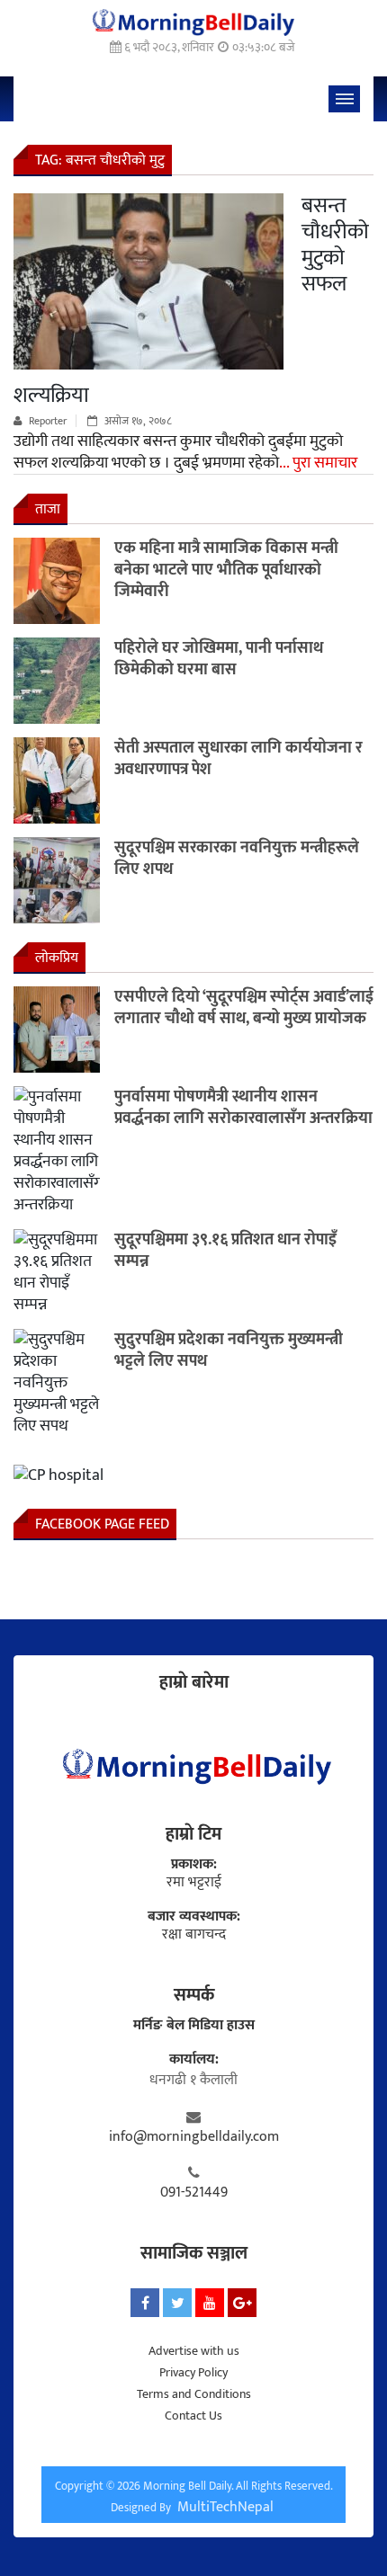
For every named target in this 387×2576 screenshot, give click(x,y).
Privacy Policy (193, 2372)
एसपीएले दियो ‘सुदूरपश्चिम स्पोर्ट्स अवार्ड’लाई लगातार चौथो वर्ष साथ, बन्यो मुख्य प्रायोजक (244, 1008)
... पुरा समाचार (318, 463)
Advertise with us (194, 2351)
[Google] (242, 2303)
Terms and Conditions (194, 2394)
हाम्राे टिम (193, 1834)
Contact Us (193, 2416)
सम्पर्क (194, 1995)
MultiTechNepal (225, 2507)
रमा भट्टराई (194, 1883)
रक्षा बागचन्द (194, 1935)
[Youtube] (210, 2303)
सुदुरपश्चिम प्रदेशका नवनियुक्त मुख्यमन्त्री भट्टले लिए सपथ (229, 1350)
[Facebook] (145, 2303)
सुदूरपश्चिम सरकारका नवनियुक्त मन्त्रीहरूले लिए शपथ (237, 859)
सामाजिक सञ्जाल (194, 2253)
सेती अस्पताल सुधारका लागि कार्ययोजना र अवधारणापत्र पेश (238, 759)
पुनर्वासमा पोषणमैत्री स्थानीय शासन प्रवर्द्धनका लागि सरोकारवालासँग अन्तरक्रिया (243, 1108)
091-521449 (194, 2193)
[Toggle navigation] (344, 99)
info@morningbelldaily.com (194, 2137)
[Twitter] (177, 2303)
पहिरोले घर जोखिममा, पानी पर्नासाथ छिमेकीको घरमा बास (219, 659)
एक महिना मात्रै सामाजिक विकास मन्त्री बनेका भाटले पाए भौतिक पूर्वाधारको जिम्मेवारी (226, 570)
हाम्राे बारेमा (194, 1682)
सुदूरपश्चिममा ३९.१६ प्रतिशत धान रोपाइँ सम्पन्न (225, 1251)
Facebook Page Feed (102, 1524)
